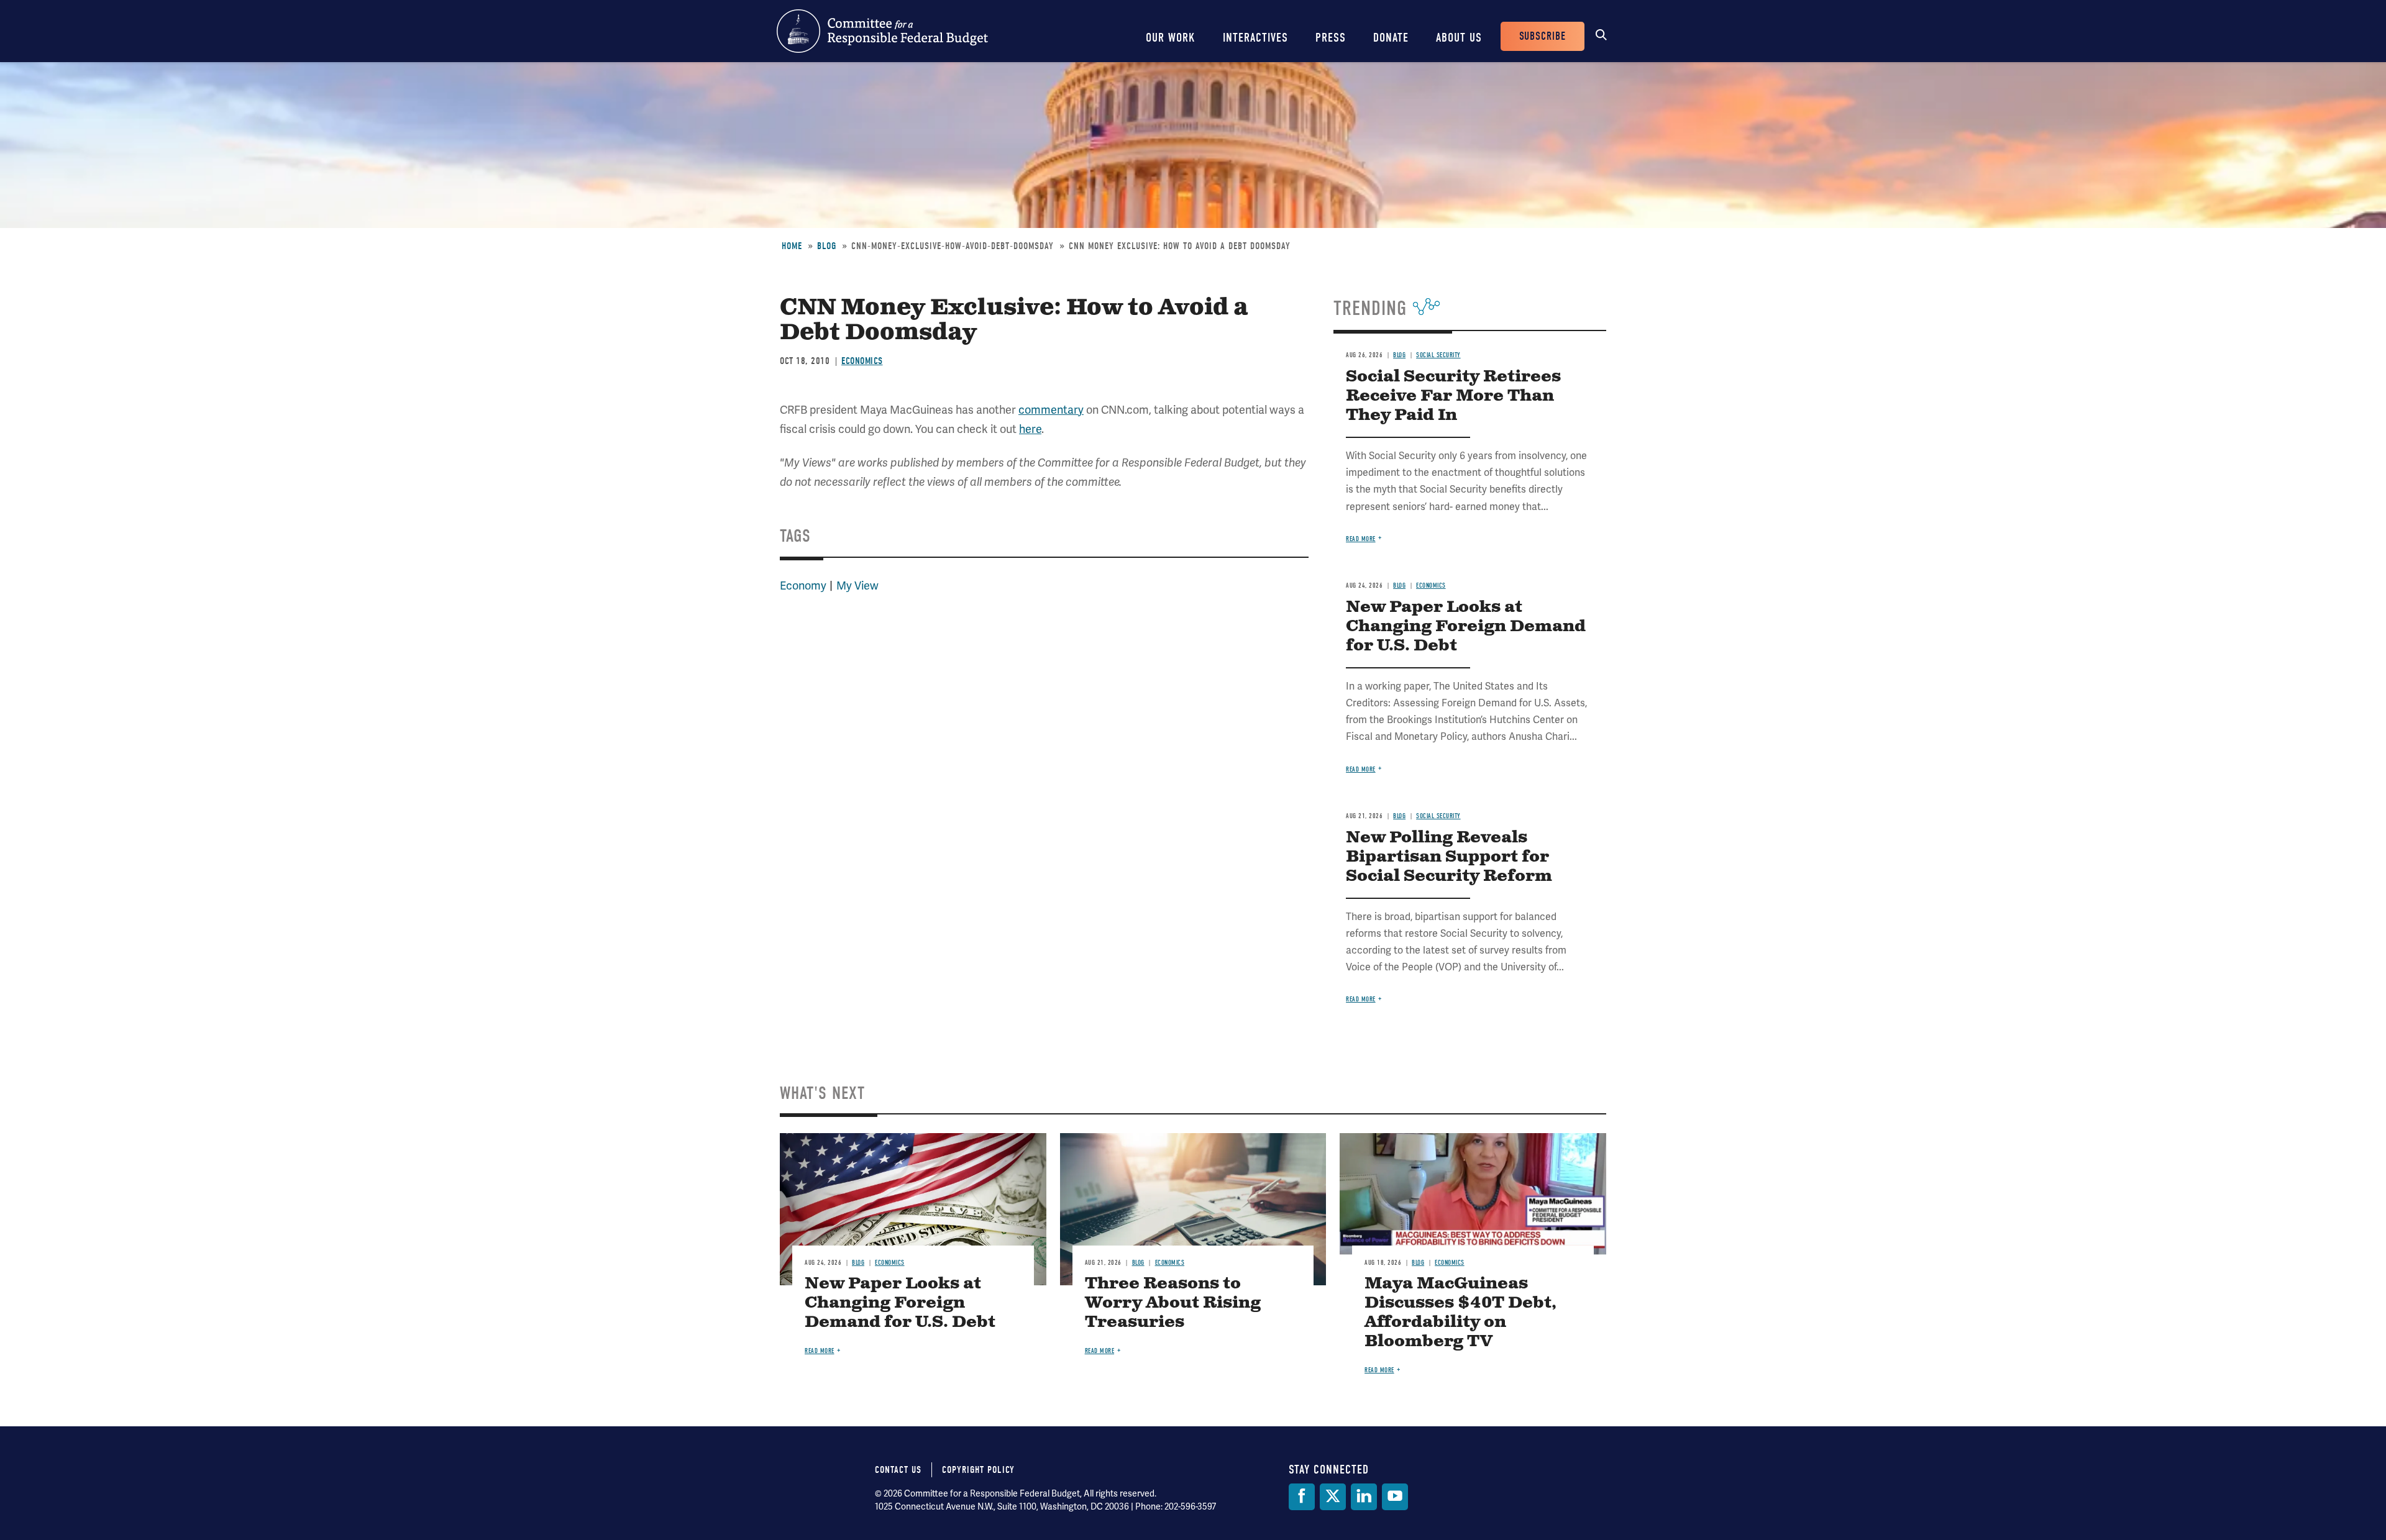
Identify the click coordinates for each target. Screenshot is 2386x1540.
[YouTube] (1395, 1497)
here (1030, 429)
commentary (1051, 410)
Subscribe (1543, 36)
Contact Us (898, 1470)
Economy (803, 586)
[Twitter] (1333, 1497)
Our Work (1171, 38)
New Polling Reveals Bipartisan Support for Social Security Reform (1449, 857)
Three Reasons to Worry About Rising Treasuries (1173, 1303)
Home (792, 246)
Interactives (1255, 38)
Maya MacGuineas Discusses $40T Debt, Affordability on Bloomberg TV (1460, 1313)
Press (1331, 38)
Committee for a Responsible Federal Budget (882, 31)
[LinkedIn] (1364, 1497)
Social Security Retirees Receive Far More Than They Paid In (1453, 396)
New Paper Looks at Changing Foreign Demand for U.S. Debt (1466, 626)
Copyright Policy (978, 1470)
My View (857, 586)
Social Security (1438, 355)
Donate (1391, 38)
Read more (1361, 539)
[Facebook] (1302, 1497)
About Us (1459, 38)
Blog (827, 246)
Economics (862, 361)
